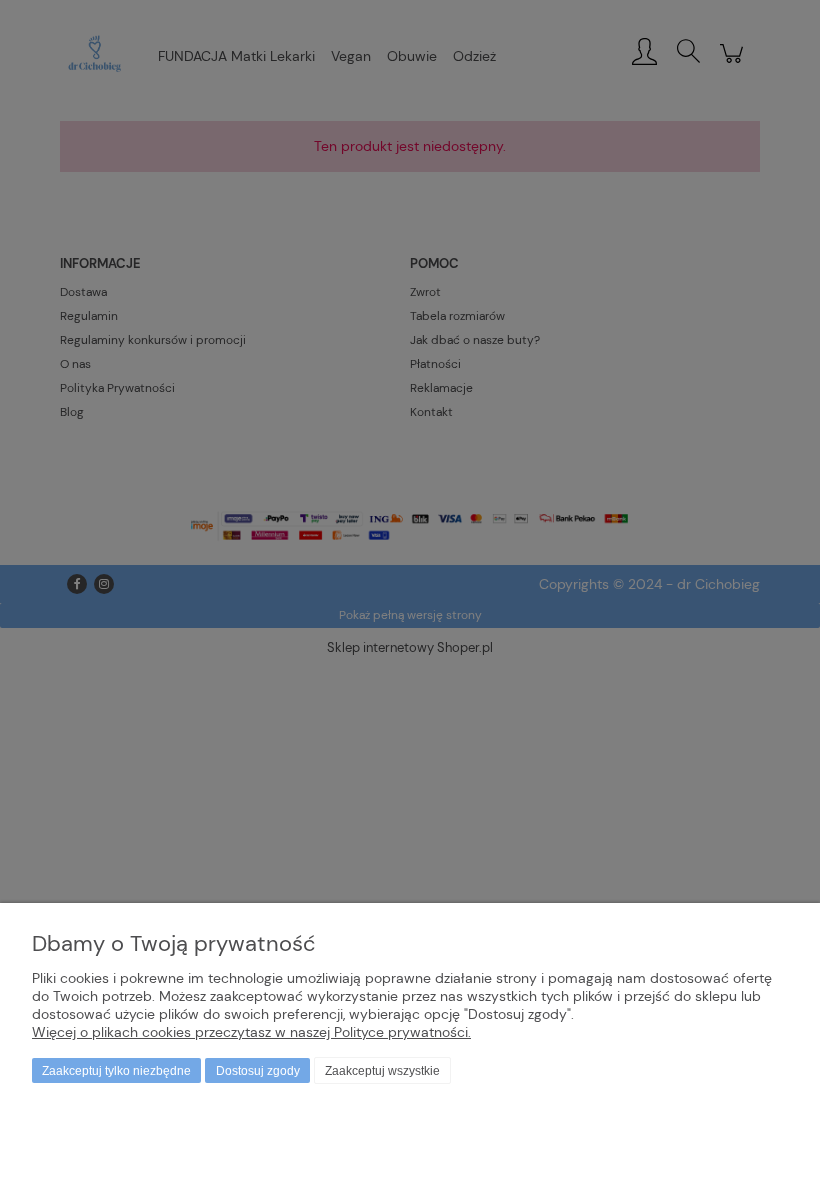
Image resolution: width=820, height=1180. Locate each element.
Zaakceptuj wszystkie (382, 1071)
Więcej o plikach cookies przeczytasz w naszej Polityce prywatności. (251, 1032)
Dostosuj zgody (258, 1071)
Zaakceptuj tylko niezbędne (116, 1071)
